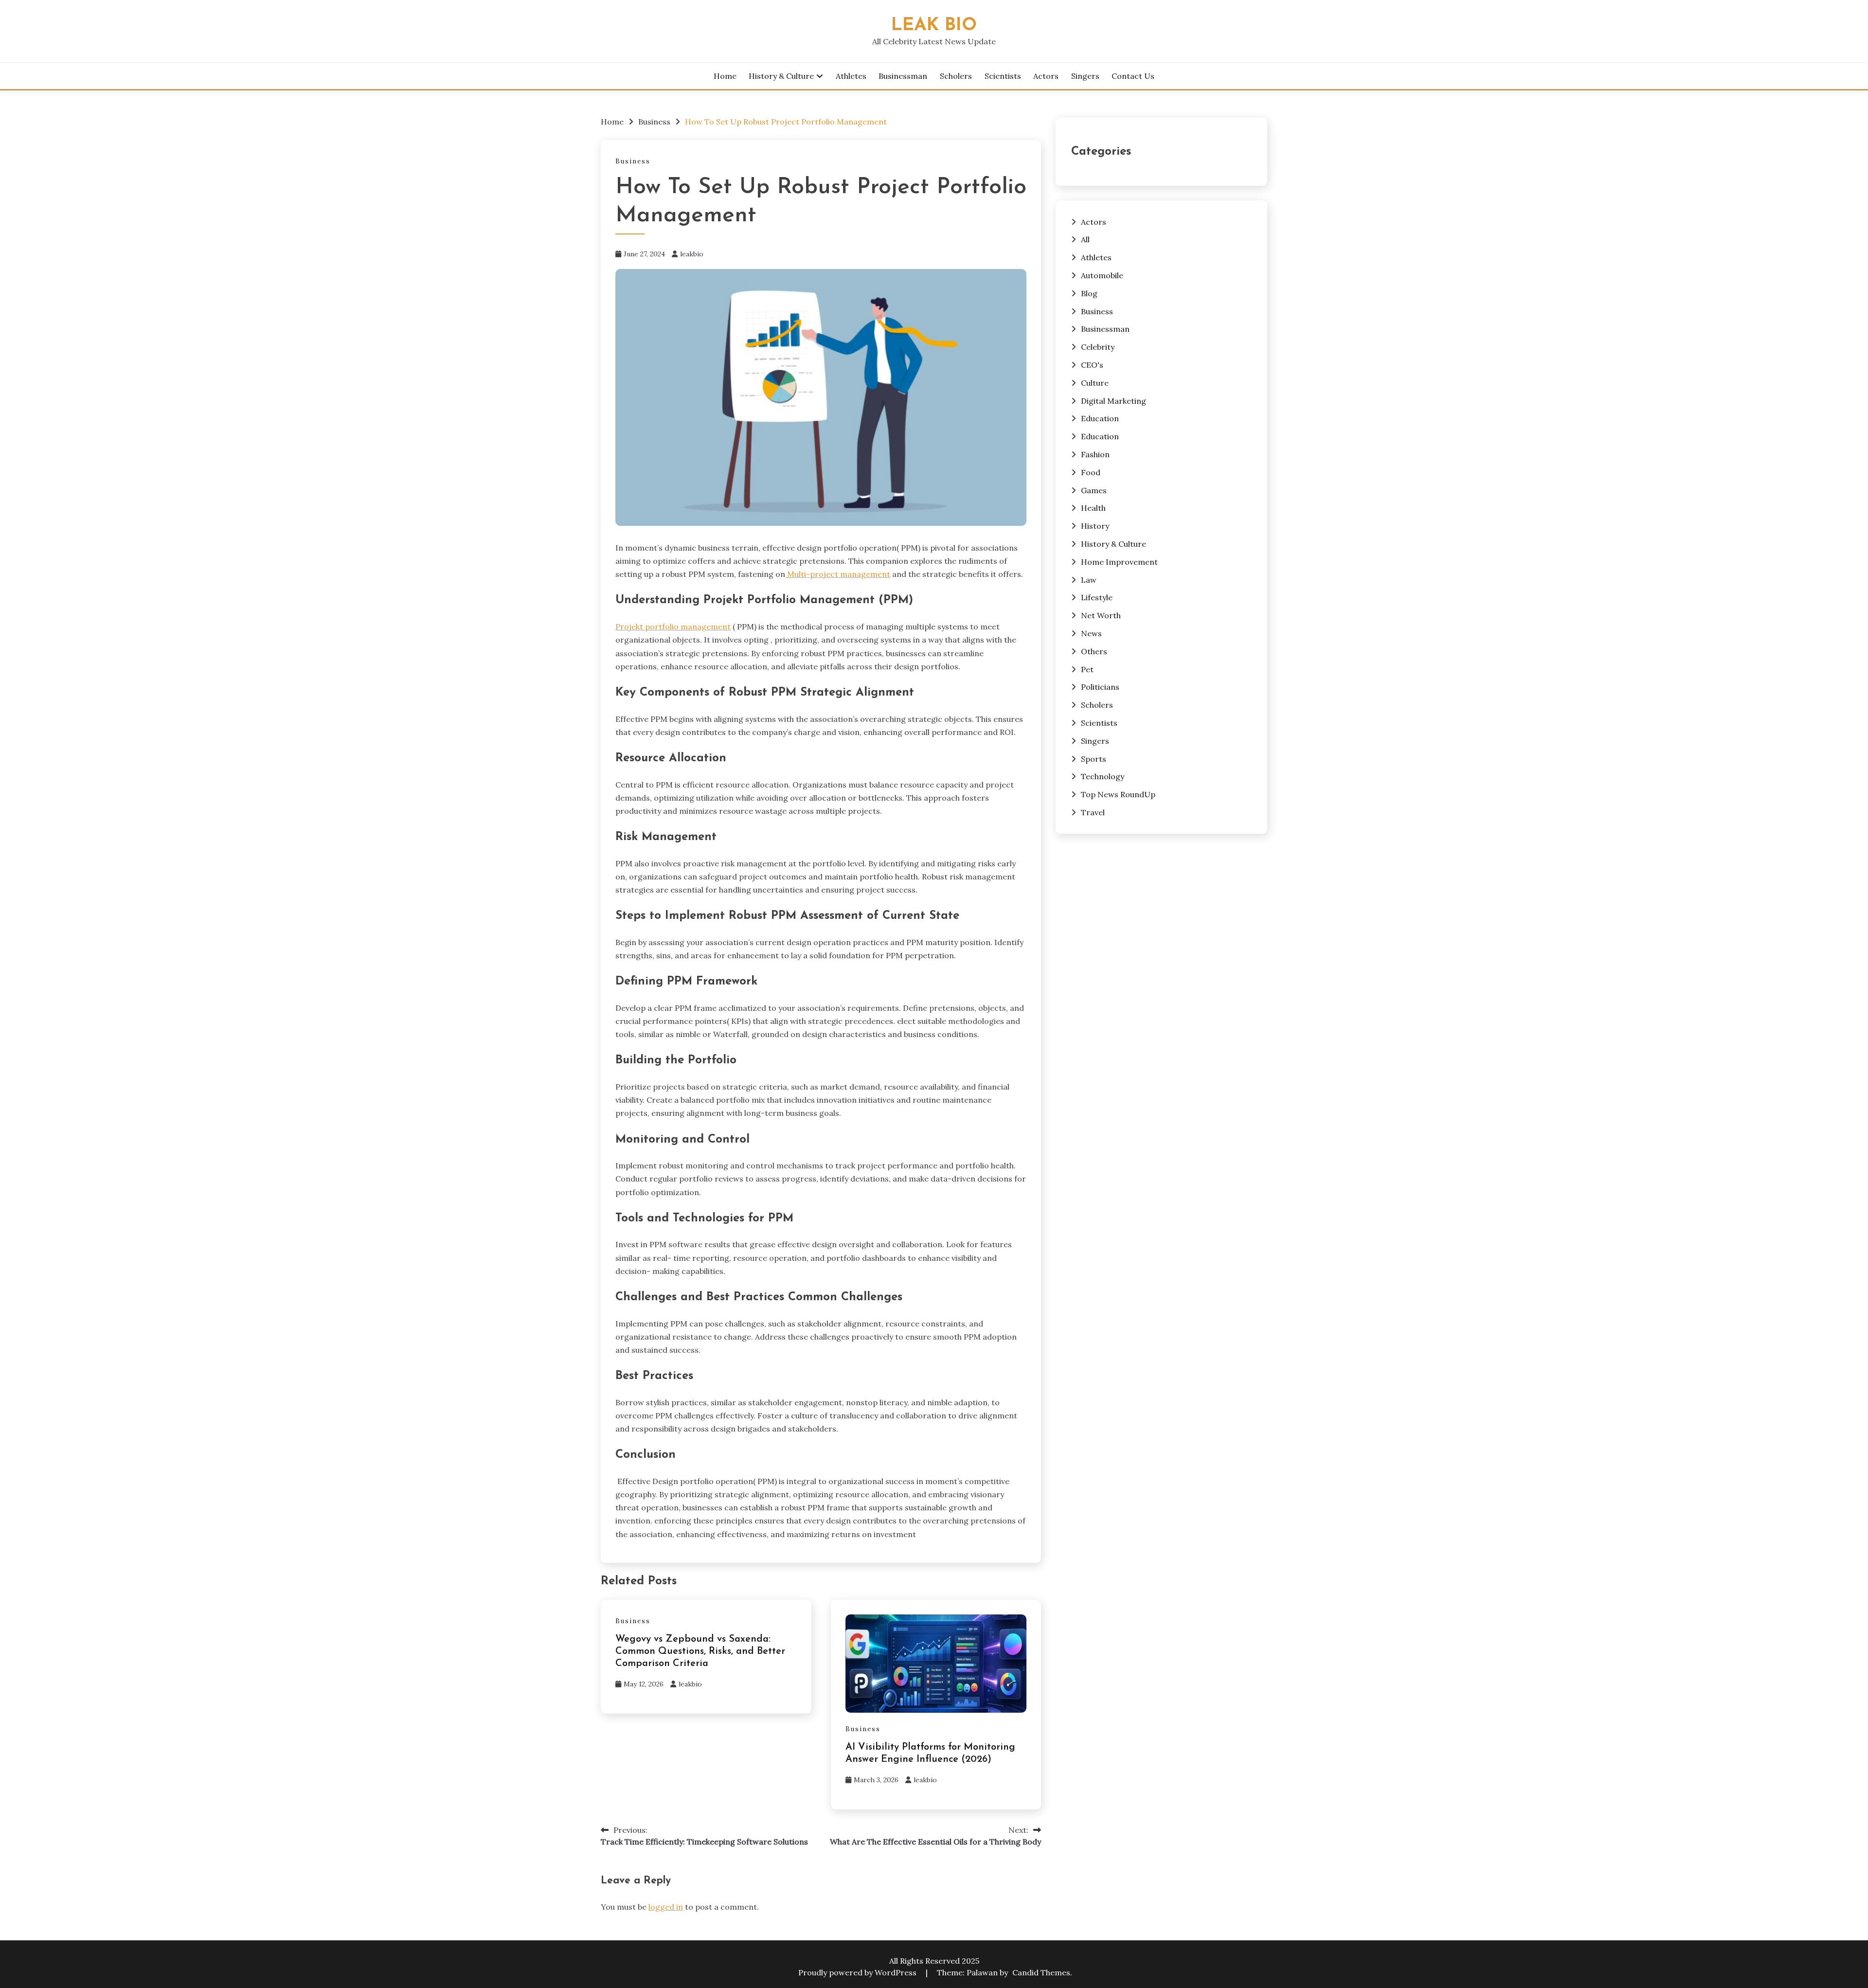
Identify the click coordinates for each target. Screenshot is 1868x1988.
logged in (666, 1907)
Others (1094, 651)
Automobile (1102, 275)
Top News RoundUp (1118, 794)
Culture (1095, 383)
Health (1093, 508)
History (1095, 526)
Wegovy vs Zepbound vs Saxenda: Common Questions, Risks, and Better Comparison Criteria (700, 1651)
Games (1094, 490)
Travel (1093, 812)
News (1091, 633)
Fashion (1095, 454)
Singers (1085, 76)
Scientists (1003, 76)
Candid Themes (1041, 1972)
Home (725, 76)
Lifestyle (1097, 597)
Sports (1094, 759)
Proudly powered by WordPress (858, 1972)
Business (633, 161)
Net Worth (1101, 615)
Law (1089, 580)
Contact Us (1133, 76)
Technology (1103, 776)
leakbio (692, 254)
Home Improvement (1119, 562)
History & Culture (781, 76)
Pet (1087, 669)
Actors (1046, 76)
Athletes (851, 76)
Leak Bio (934, 26)
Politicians (1100, 687)
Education (1100, 418)
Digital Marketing (1114, 401)
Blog (1089, 293)
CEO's (1092, 365)
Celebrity (1098, 347)
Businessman (903, 76)
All (1085, 239)
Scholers (956, 76)
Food (1091, 472)
